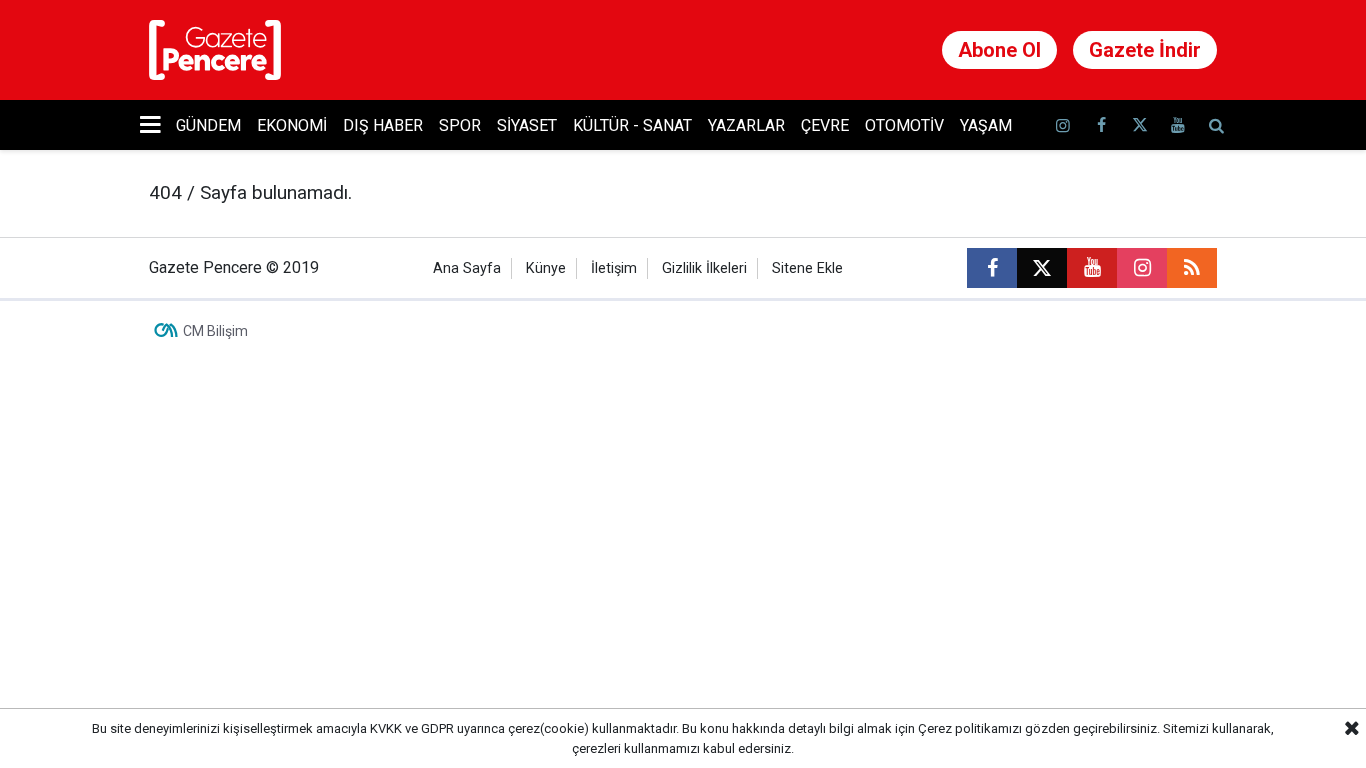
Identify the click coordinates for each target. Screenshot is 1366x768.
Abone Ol (999, 50)
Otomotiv (904, 125)
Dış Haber (383, 125)
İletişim (614, 268)
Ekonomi (292, 125)
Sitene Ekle (807, 268)
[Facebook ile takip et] (1101, 125)
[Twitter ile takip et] (1139, 125)
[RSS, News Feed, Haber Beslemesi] (1192, 268)
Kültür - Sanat (632, 125)
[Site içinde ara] (1216, 125)
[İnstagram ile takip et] (1063, 125)
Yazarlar (746, 125)
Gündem (208, 125)
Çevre (825, 125)
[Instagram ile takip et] (1142, 268)
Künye (546, 268)
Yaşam (986, 125)
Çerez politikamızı (970, 728)
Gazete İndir (1145, 50)
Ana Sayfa (467, 268)
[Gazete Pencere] (215, 48)
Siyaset (527, 125)
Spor (460, 125)
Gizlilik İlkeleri (704, 268)
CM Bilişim (215, 331)
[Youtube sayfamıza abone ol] (1178, 125)
